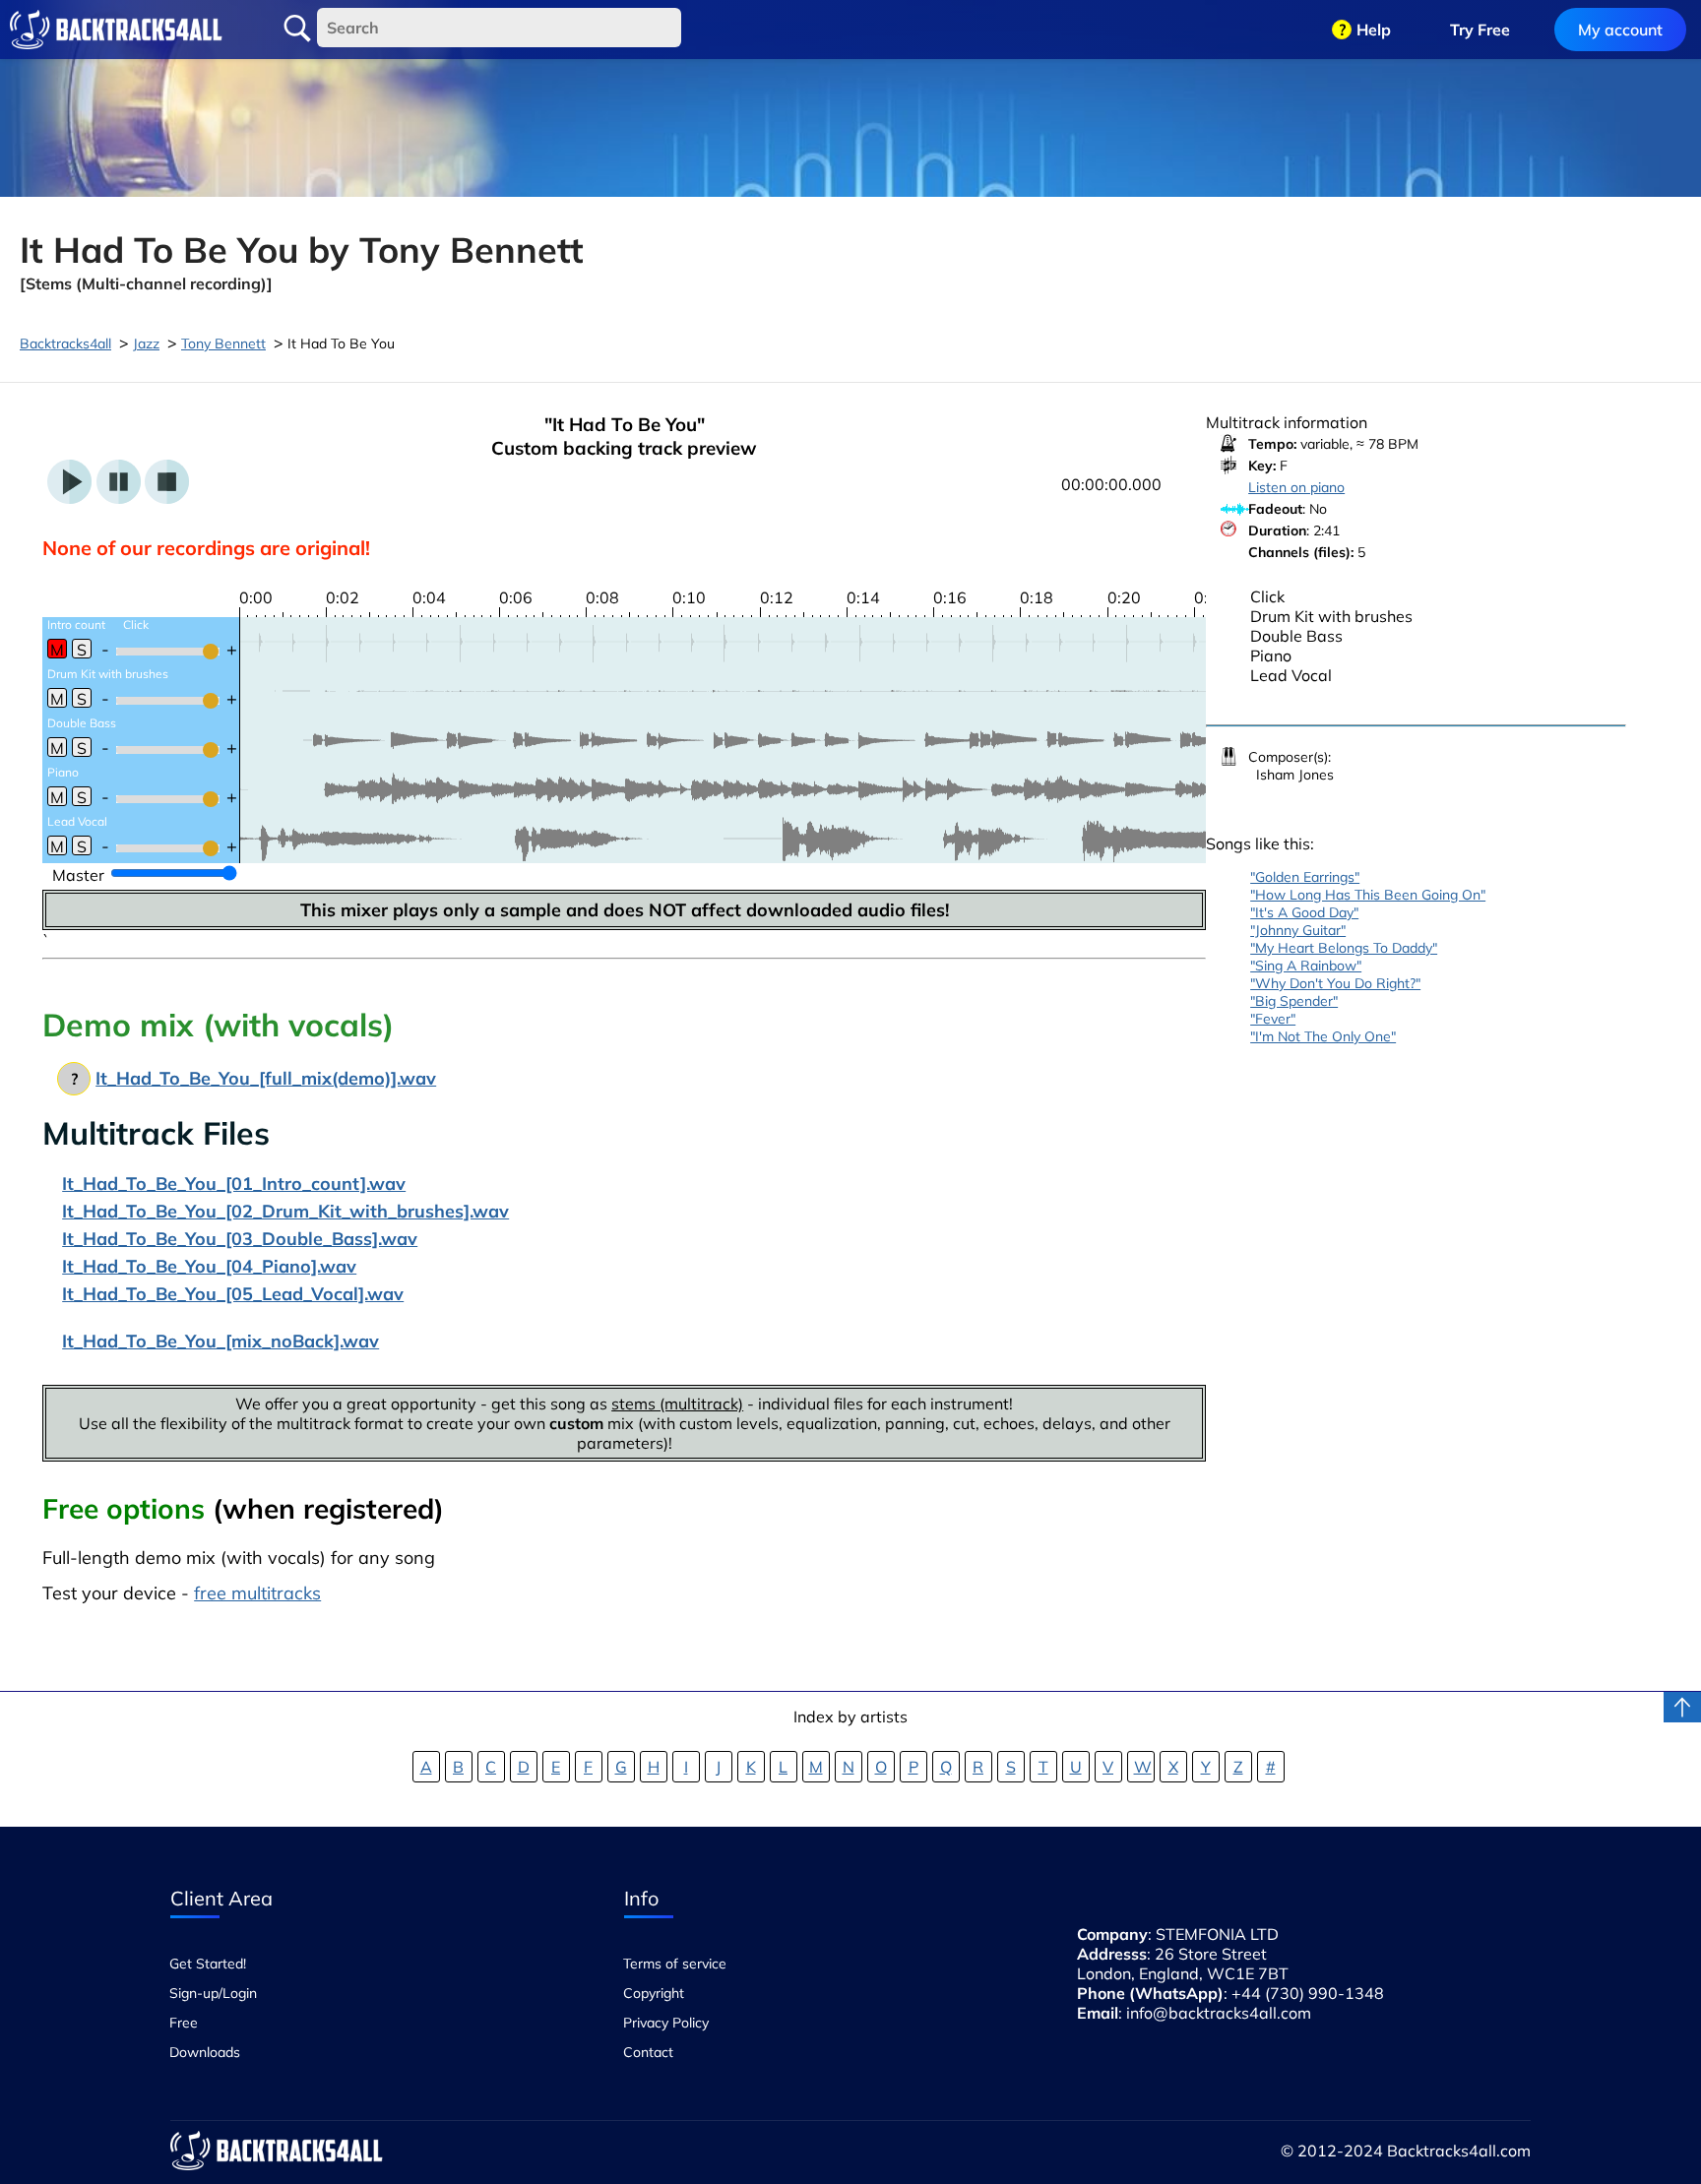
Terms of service (675, 1964)
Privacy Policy (666, 2023)
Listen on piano (1296, 487)
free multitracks (257, 1593)
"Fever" (1273, 1019)
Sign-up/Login (213, 1993)
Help (1374, 30)
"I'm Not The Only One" (1323, 1036)
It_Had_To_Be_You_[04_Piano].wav (209, 1266)
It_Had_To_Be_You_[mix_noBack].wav (220, 1341)
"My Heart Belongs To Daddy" (1344, 948)
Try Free (1480, 30)
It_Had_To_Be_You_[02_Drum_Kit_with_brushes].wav (285, 1211)
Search (297, 29)
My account (1620, 30)
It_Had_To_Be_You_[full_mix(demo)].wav (266, 1078)
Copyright (654, 1993)
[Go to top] (1682, 1707)
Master (78, 875)
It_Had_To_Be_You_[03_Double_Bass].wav (240, 1239)
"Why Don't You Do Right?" (1335, 983)
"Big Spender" (1294, 1001)
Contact (648, 2052)
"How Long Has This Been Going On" (1368, 895)
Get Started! (208, 1964)
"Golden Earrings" (1305, 877)
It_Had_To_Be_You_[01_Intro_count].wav (234, 1184)
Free (184, 2023)
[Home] (116, 30)
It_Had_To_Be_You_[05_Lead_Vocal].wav (233, 1294)
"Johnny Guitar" (1298, 930)
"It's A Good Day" (1304, 912)
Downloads (205, 2052)
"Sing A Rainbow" (1306, 966)
